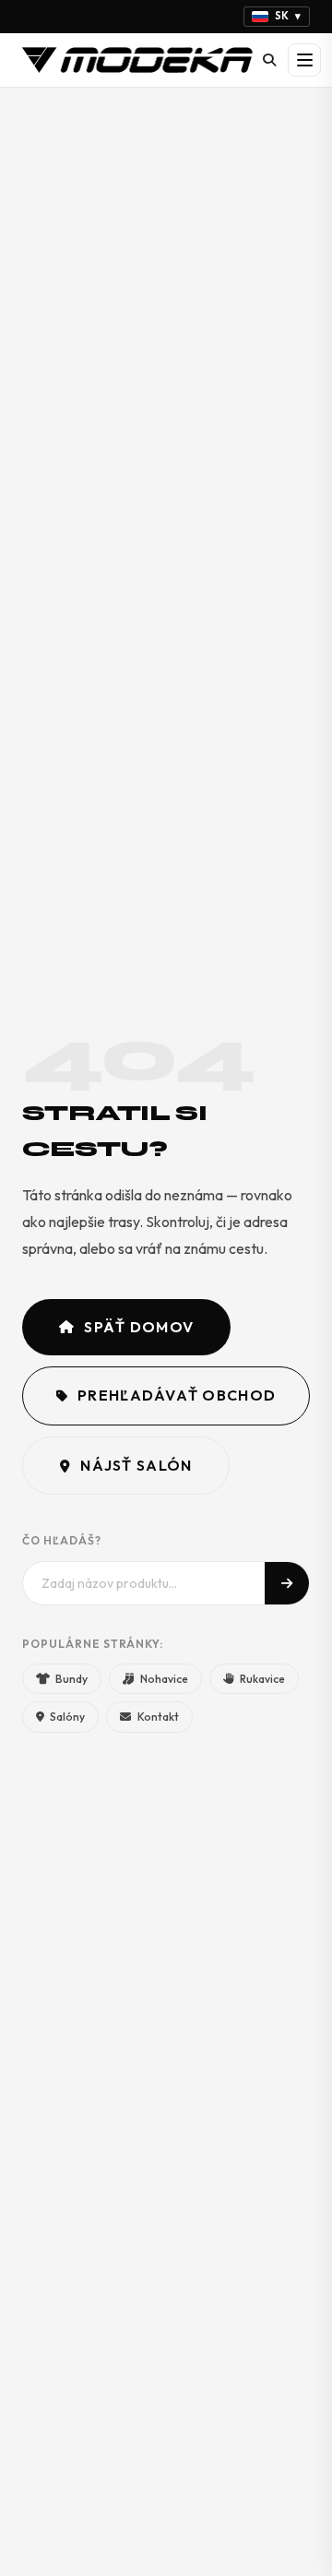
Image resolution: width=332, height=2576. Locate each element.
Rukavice (262, 1679)
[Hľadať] (269, 60)
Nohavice (164, 1679)
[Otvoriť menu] (304, 60)
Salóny (67, 1717)
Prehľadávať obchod (177, 1395)
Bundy (71, 1679)
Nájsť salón (136, 1465)
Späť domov (139, 1327)
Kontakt (158, 1717)
